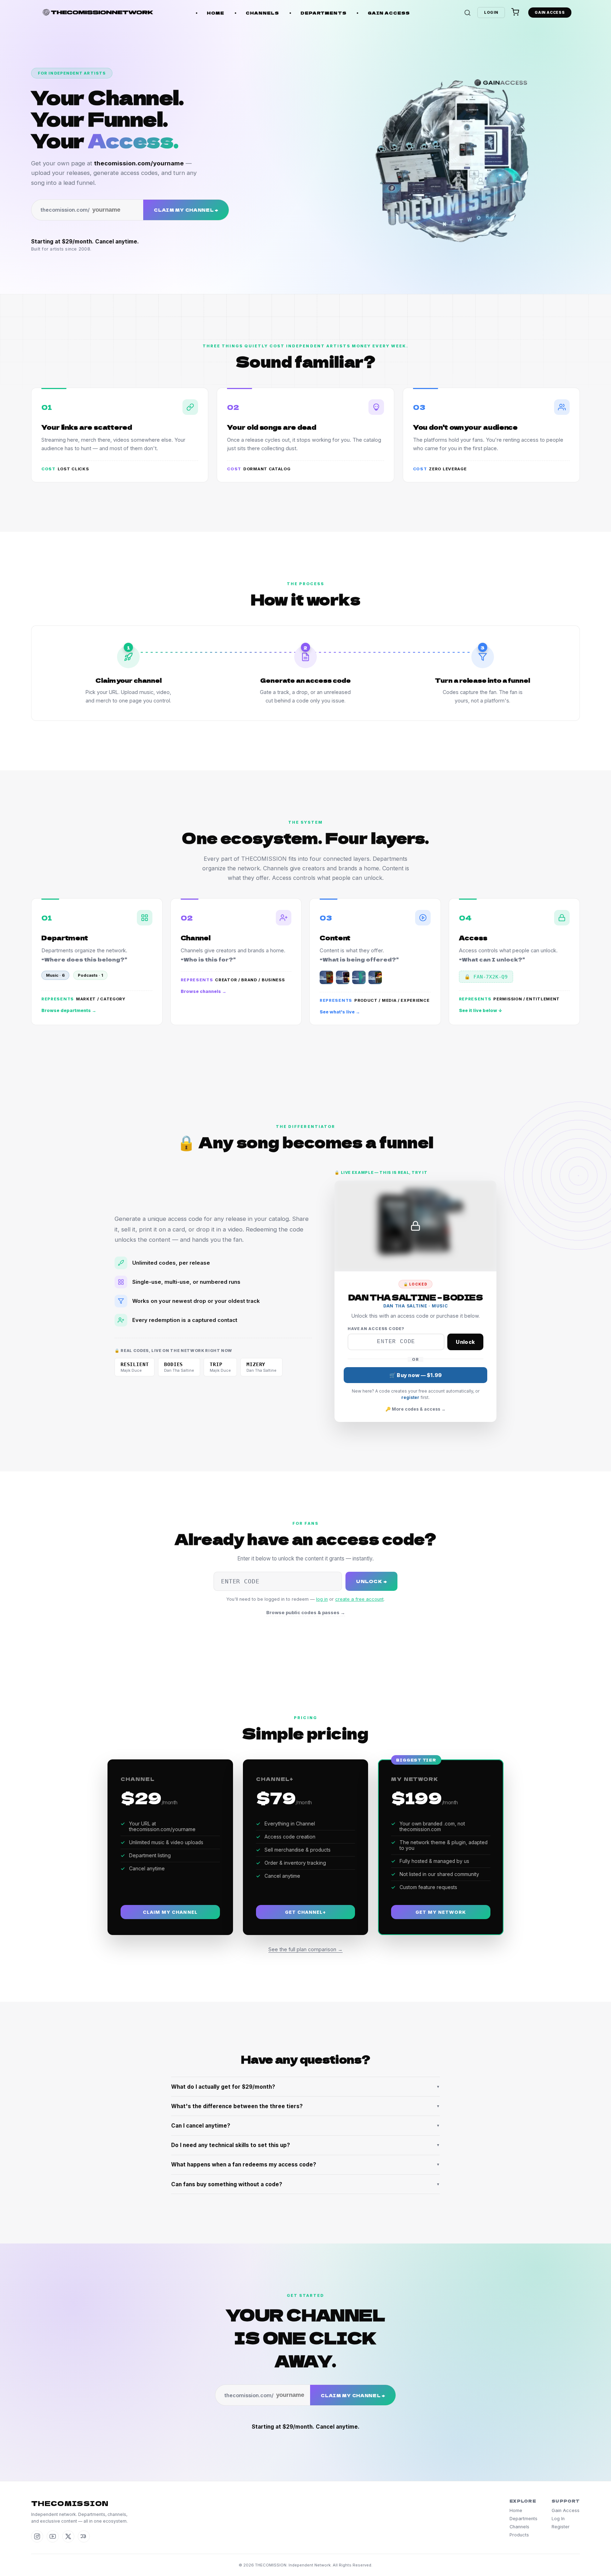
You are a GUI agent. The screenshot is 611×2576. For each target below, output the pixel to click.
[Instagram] (37, 2536)
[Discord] (84, 2536)
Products (519, 2535)
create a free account (359, 1599)
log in (322, 1599)
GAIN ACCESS (389, 13)
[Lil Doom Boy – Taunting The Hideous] (375, 977)
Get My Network (441, 1912)
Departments (523, 2519)
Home (516, 2510)
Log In (558, 2519)
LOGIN (491, 13)
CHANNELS (263, 13)
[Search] (467, 13)
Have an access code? (376, 1329)
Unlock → (371, 1581)
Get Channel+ (305, 1912)
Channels (519, 2527)
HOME (216, 13)
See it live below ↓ (481, 1010)
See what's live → (340, 1012)
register (410, 1397)
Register (561, 2527)
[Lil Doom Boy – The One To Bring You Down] (343, 977)
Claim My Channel (170, 1912)
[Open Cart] (515, 13)
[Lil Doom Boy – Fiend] (359, 977)
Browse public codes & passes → (306, 1612)
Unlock (465, 1342)
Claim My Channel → (186, 210)
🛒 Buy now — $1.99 (416, 1375)
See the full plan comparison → (305, 1949)
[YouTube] (53, 2536)
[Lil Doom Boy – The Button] (326, 977)
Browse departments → (69, 1010)
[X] (68, 2536)
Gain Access (566, 2510)
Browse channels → (203, 991)
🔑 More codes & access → (415, 1409)
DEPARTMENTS (324, 13)
